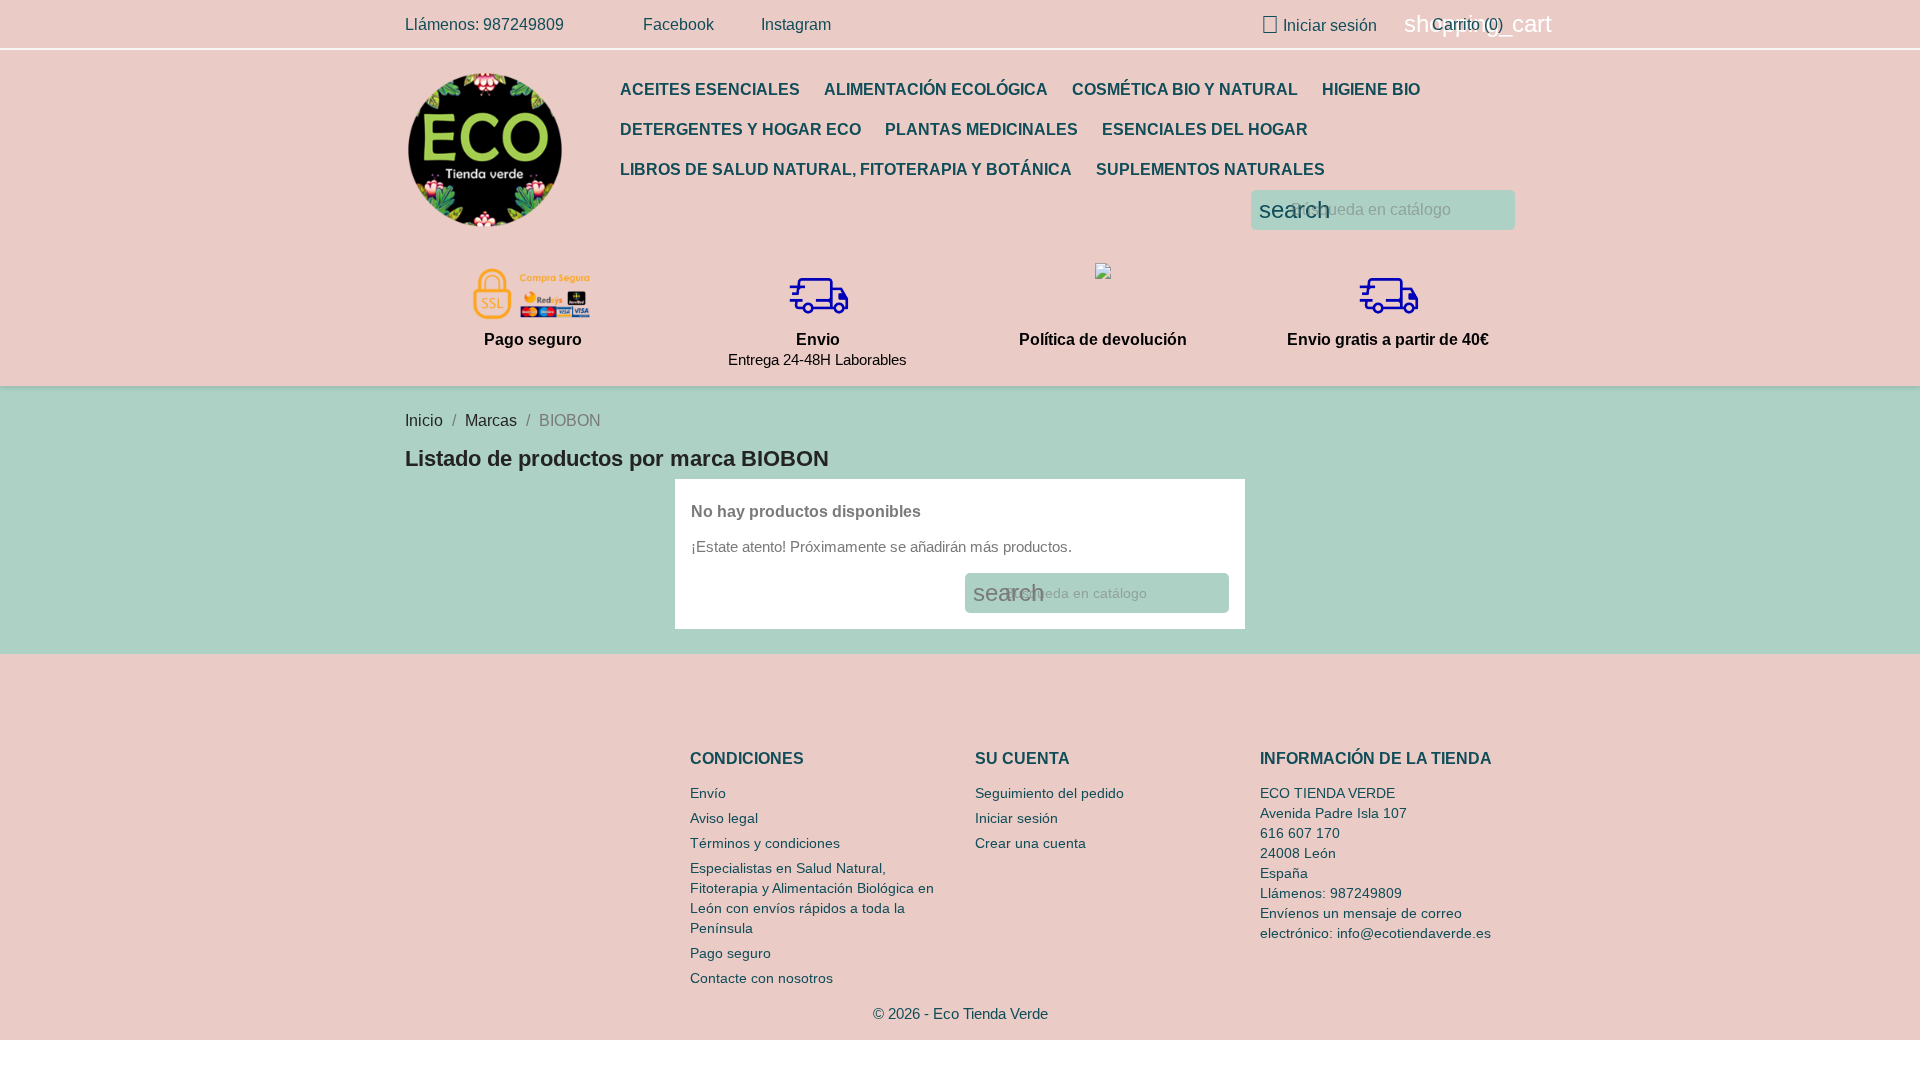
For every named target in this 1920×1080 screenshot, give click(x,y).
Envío (708, 793)
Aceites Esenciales (710, 89)
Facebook (678, 24)
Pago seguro (730, 953)
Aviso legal (724, 818)
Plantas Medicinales (981, 129)
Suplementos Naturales (1210, 169)
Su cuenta (1022, 758)
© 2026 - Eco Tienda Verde (960, 1013)
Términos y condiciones (765, 843)
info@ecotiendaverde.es (1414, 933)
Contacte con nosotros (761, 978)
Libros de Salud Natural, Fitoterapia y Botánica (846, 169)
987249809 (1366, 893)
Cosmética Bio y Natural (1185, 89)
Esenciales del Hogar (1205, 129)
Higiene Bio (1371, 89)
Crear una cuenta (1030, 843)
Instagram (796, 24)
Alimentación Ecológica (936, 89)
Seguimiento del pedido (1049, 793)
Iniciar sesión (1016, 818)
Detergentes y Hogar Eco (740, 129)
